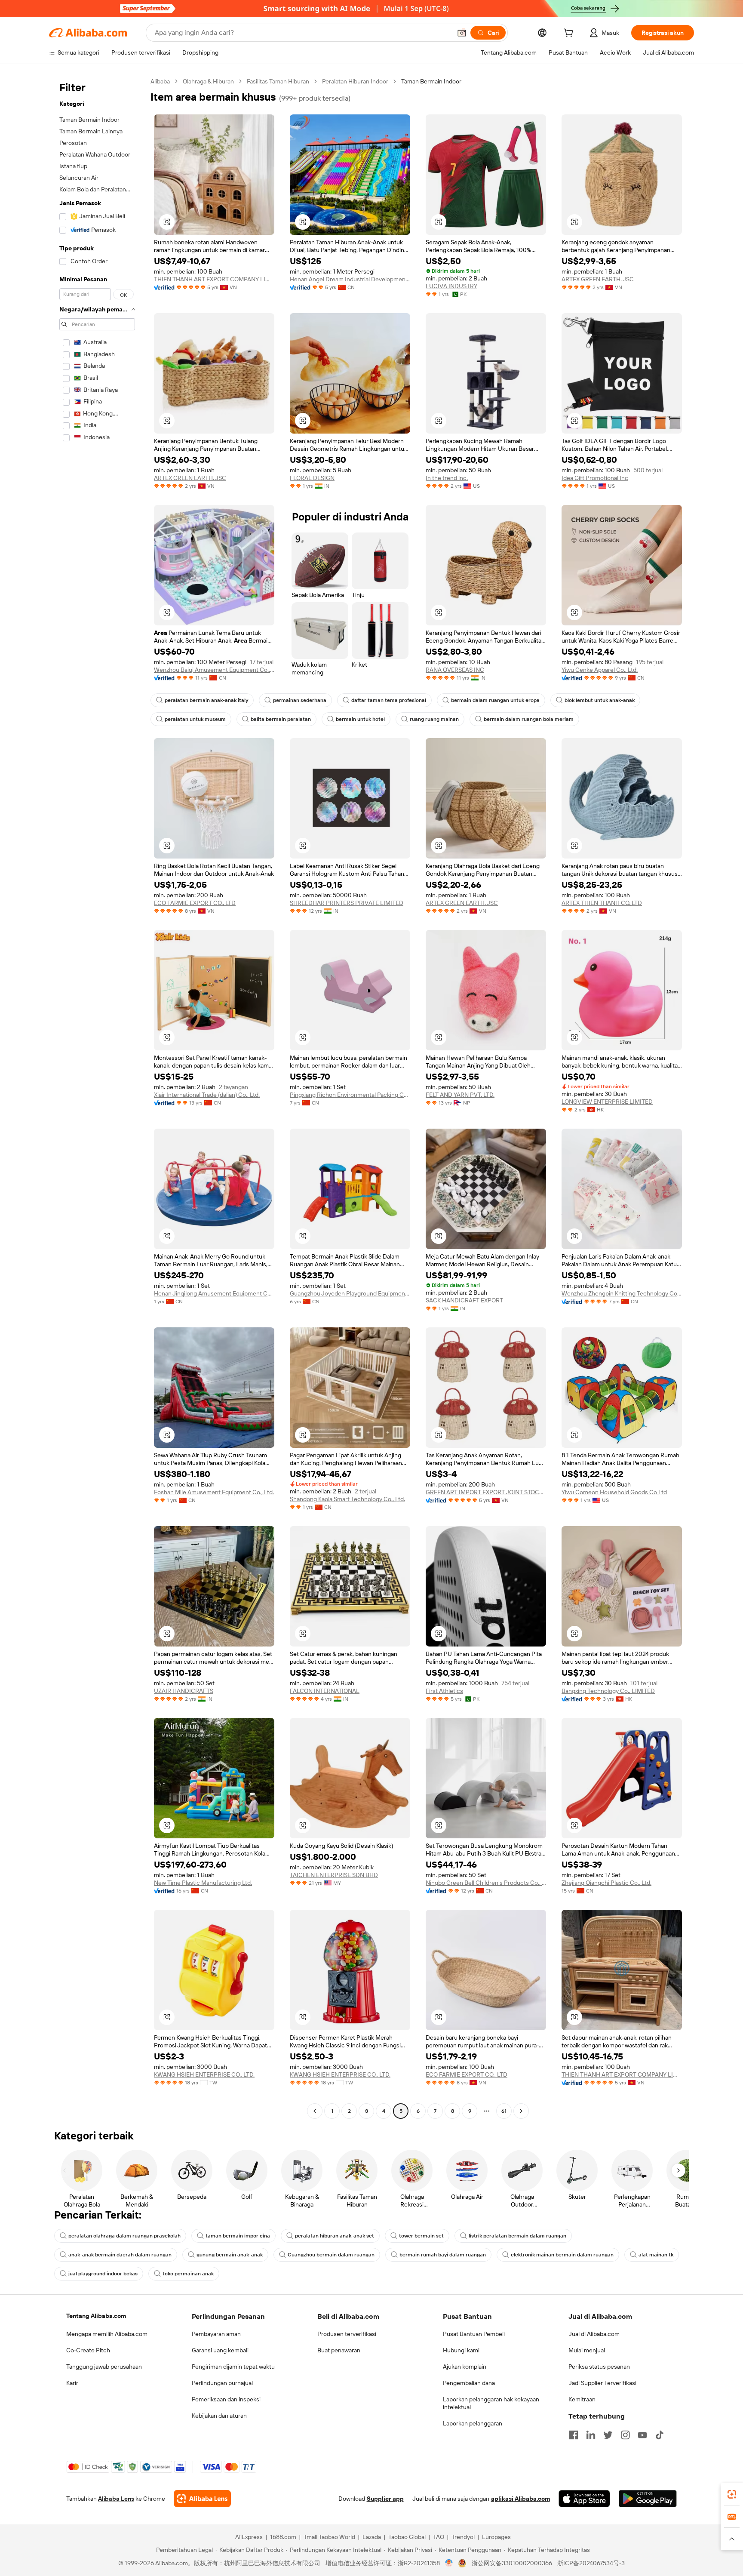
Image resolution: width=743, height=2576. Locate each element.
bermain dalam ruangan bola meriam (529, 719)
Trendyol (463, 2537)
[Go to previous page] (315, 2111)
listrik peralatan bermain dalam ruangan (517, 2236)
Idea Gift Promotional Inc (595, 478)
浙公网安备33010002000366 (512, 2563)
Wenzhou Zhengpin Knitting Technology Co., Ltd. (622, 1293)
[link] (732, 2494)
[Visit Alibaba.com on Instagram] (625, 2435)
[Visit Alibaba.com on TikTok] (660, 2435)
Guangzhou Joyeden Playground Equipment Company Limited (350, 1293)
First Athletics (444, 1691)
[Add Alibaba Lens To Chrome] (202, 2499)
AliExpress (249, 2537)
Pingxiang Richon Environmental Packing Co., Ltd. (350, 1095)
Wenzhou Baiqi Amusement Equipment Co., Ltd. (214, 670)
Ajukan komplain (465, 2367)
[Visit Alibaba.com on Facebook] (574, 2435)
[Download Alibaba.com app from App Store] (584, 2499)
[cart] (570, 34)
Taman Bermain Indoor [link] (431, 81)
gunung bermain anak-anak (230, 2255)
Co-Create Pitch (88, 2350)
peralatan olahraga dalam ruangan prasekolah (124, 2236)
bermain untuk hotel (360, 719)
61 (504, 2111)
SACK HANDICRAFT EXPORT (464, 1300)
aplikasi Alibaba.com (520, 2499)
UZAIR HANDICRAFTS (184, 1691)
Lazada (372, 2537)
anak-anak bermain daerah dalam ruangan (120, 2255)
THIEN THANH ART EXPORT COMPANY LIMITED (214, 279)
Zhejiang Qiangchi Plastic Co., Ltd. (606, 1883)
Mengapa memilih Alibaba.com (107, 2334)
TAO (439, 2537)
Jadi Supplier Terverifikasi (602, 2383)
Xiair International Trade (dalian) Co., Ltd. (207, 1095)
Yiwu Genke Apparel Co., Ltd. (600, 670)
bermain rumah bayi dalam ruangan (443, 2255)
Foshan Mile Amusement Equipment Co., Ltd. (214, 1492)
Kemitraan (582, 2399)
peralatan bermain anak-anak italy (206, 700)
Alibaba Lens (116, 2499)
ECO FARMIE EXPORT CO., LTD (195, 903)
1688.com (283, 2537)
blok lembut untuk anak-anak (600, 700)
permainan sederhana (300, 700)
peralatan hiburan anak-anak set (335, 2236)
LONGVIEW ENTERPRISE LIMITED (607, 1102)
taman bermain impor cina (238, 2236)
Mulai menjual (587, 2350)
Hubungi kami (461, 2350)
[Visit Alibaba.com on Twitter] (608, 2435)
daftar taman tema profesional (389, 700)
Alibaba (160, 81)
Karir (72, 2383)
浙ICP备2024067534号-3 (591, 2563)
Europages (496, 2537)
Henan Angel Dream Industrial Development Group (350, 279)
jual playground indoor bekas (103, 2274)
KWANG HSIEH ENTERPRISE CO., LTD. (204, 2074)
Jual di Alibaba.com (594, 2334)
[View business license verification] (449, 2563)
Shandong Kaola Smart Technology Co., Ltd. (347, 1499)
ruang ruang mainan (434, 719)
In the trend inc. (447, 478)
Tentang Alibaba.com (96, 2316)
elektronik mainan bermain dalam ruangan (562, 2255)
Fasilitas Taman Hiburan (278, 81)
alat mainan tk (656, 2255)
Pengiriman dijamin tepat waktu (233, 2367)
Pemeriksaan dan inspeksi (226, 2399)
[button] (462, 33)
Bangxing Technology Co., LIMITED (608, 1691)
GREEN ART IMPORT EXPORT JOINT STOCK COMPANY (486, 1492)
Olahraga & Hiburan (208, 81)
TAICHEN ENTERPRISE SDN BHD (334, 1875)
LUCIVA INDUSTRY (451, 286)
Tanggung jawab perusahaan (104, 2367)
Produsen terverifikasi (347, 2334)
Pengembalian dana (469, 2383)
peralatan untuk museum (195, 719)
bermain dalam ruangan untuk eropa (495, 700)
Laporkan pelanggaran (473, 2423)
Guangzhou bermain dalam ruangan (331, 2255)
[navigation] (97, 1097)
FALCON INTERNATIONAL (325, 1691)
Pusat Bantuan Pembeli (474, 2334)
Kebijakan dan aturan (219, 2416)
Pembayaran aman (216, 2334)
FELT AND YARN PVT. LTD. (460, 1095)
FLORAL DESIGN (312, 478)
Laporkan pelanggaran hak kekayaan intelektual (491, 2403)
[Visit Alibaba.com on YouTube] (642, 2435)
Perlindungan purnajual (222, 2383)
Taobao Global (407, 2537)
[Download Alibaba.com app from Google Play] (648, 2499)
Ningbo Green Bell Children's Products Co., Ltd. (486, 1883)
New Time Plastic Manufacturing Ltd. (203, 1883)
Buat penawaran (339, 2350)
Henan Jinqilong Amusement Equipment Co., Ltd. (214, 1293)
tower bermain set (421, 2236)
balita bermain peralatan (281, 719)
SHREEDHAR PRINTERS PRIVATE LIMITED (347, 903)
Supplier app (385, 2499)
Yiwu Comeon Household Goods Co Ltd (614, 1492)
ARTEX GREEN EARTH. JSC (598, 279)
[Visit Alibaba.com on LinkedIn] (591, 2435)
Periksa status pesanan (599, 2367)
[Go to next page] (521, 2111)
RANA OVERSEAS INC (455, 670)
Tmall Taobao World (329, 2537)
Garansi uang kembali (220, 2350)
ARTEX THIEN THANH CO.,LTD (602, 903)
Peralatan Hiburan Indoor (355, 81)
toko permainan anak (188, 2274)
